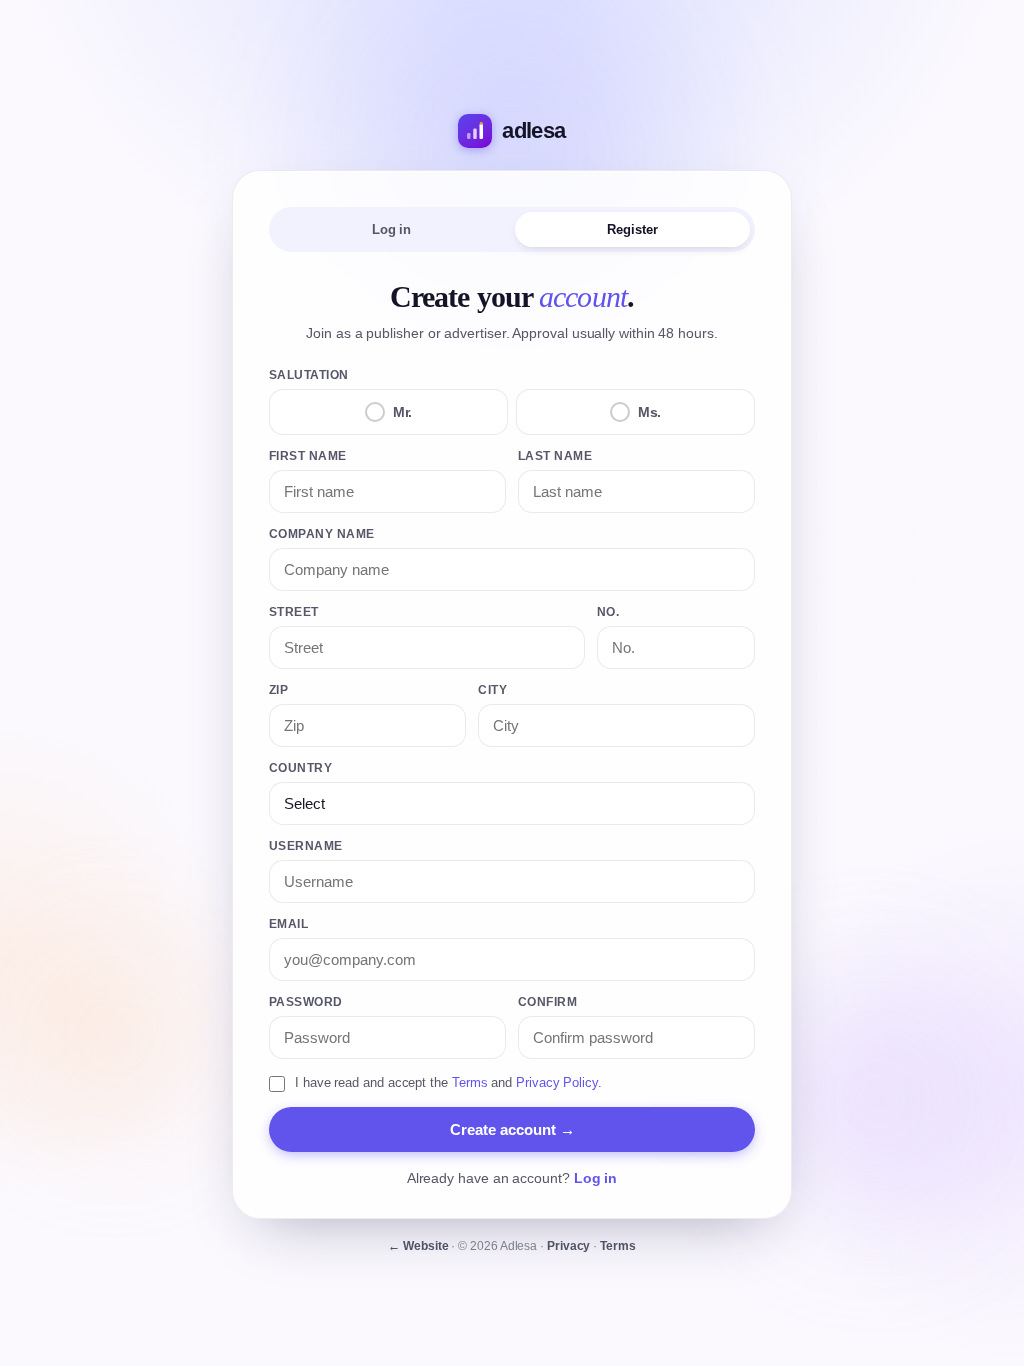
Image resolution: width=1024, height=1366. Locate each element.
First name (308, 456)
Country (300, 768)
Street (294, 612)
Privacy (568, 1246)
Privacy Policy (557, 1082)
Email (288, 924)
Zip (278, 690)
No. (608, 612)
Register (632, 229)
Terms (470, 1082)
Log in (392, 229)
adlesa (533, 130)
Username (306, 846)
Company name (322, 534)
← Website (418, 1246)
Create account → (512, 1129)
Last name (555, 456)
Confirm (547, 1002)
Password (306, 1002)
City (492, 690)
